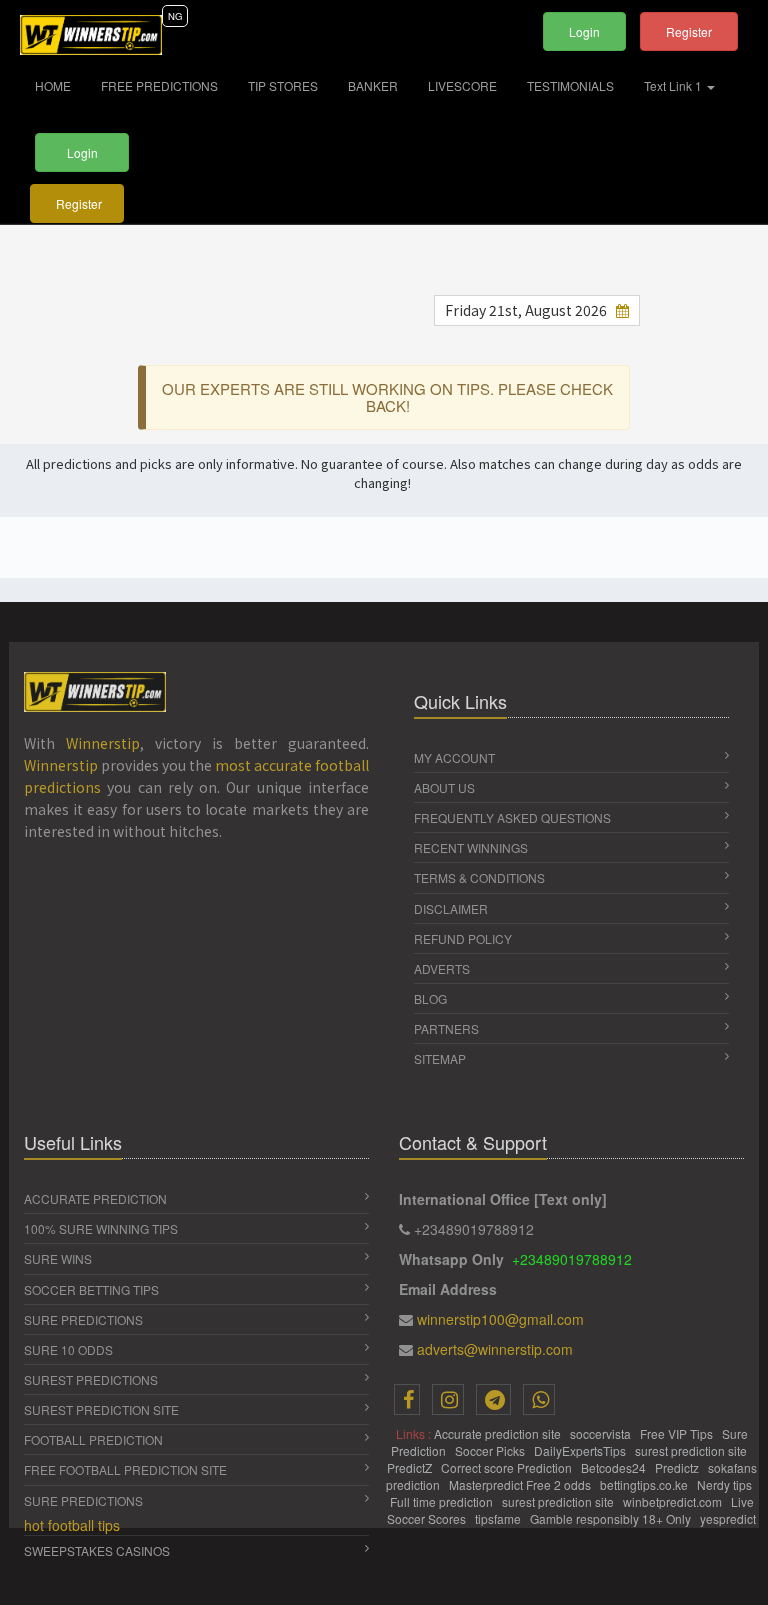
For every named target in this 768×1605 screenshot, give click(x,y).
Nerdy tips (726, 1484)
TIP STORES (283, 85)
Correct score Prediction (508, 1467)
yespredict (728, 1518)
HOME (60, 85)
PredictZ (411, 1467)
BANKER (373, 85)
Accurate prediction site (499, 1433)
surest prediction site (692, 1450)
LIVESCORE (462, 85)
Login (584, 31)
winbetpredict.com (674, 1501)
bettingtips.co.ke (645, 1484)
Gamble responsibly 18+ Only (612, 1518)
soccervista (602, 1433)
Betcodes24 (615, 1467)
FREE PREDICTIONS (159, 85)
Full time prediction (443, 1501)
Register (689, 31)
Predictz (678, 1467)
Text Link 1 (674, 85)
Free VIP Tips (678, 1433)
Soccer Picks (491, 1450)
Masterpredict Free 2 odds (521, 1484)
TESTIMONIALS (570, 85)
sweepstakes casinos (97, 1550)
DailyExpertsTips (581, 1450)
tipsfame (499, 1518)
